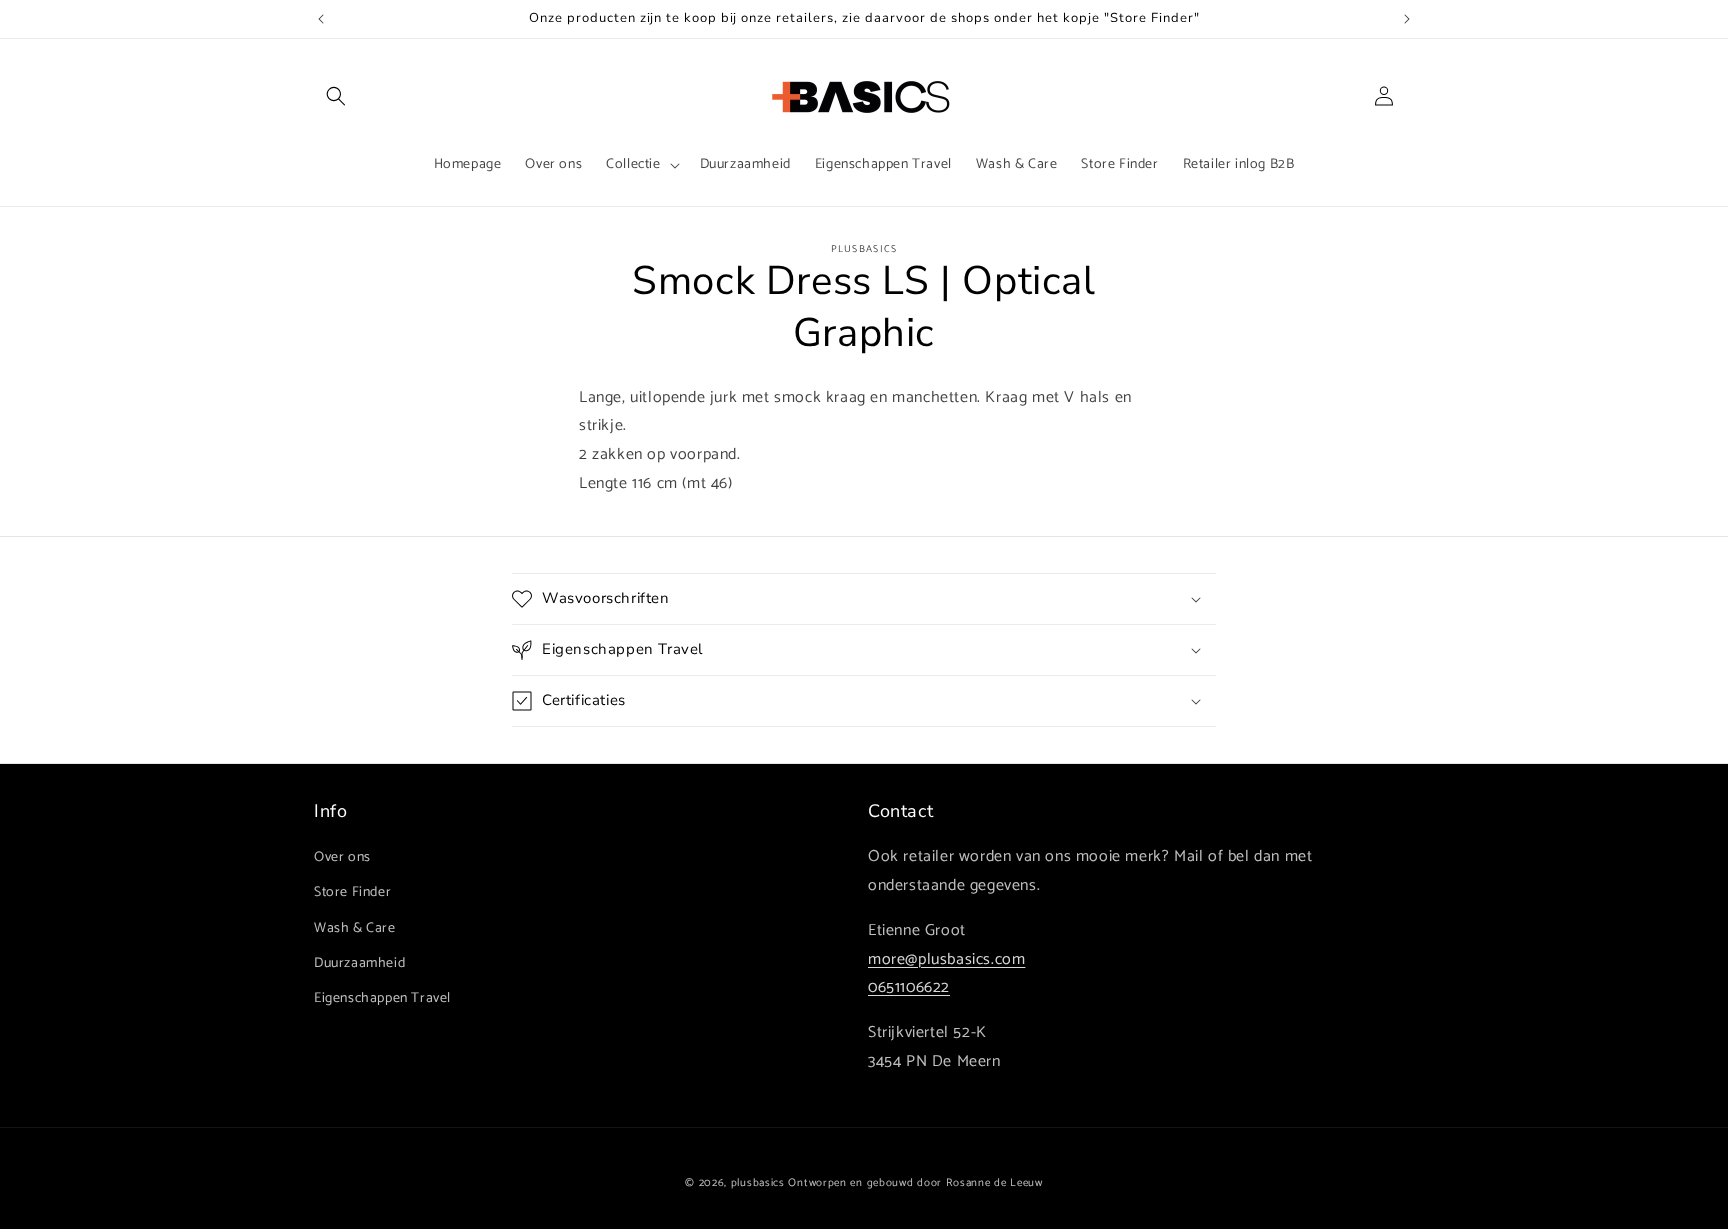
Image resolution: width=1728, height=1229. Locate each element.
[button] (336, 96)
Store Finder (352, 892)
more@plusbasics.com (946, 959)
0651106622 (909, 987)
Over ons (342, 857)
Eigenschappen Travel (382, 998)
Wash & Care (355, 928)
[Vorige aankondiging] (321, 19)
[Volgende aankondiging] (1407, 19)
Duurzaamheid (359, 963)
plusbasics (758, 1183)
